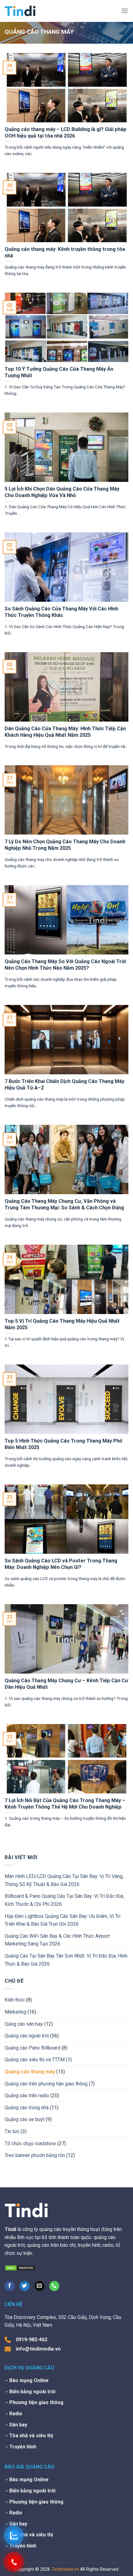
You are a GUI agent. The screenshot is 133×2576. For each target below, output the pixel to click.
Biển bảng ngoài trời (32, 2392)
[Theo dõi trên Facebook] (10, 2286)
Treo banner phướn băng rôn (35, 2155)
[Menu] (125, 11)
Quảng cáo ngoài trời (27, 2036)
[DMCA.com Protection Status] (20, 2267)
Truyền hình (23, 2447)
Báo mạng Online (29, 2380)
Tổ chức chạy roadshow (30, 2144)
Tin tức (12, 2131)
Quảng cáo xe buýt (25, 2119)
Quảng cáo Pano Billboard (32, 2048)
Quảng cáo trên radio (27, 2096)
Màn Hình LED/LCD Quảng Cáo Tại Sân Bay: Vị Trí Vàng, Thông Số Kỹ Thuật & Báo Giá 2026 (64, 1880)
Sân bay (18, 2425)
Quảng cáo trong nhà (27, 2108)
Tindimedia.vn (65, 2569)
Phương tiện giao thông (36, 2402)
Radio (16, 2414)
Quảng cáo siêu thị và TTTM (35, 2060)
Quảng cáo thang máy (30, 2072)
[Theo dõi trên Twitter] (25, 2286)
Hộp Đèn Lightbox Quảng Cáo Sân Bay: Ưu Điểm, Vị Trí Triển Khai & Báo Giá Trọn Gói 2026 (62, 1920)
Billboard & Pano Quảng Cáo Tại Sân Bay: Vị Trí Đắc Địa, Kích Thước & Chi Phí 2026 (64, 1900)
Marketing (15, 2012)
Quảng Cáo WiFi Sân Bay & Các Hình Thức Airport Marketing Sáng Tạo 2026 (57, 1940)
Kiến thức (15, 2000)
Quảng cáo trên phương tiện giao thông (46, 2084)
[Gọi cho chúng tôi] (54, 2286)
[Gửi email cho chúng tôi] (39, 2286)
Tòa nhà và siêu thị (31, 2436)
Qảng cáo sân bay (24, 2024)
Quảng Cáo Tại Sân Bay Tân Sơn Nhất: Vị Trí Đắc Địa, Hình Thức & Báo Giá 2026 (66, 1960)
